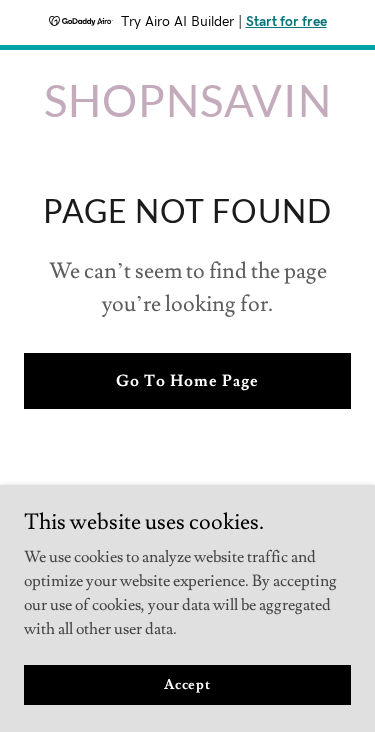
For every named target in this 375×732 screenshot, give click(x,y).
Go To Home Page (187, 381)
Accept (187, 684)
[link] (188, 112)
